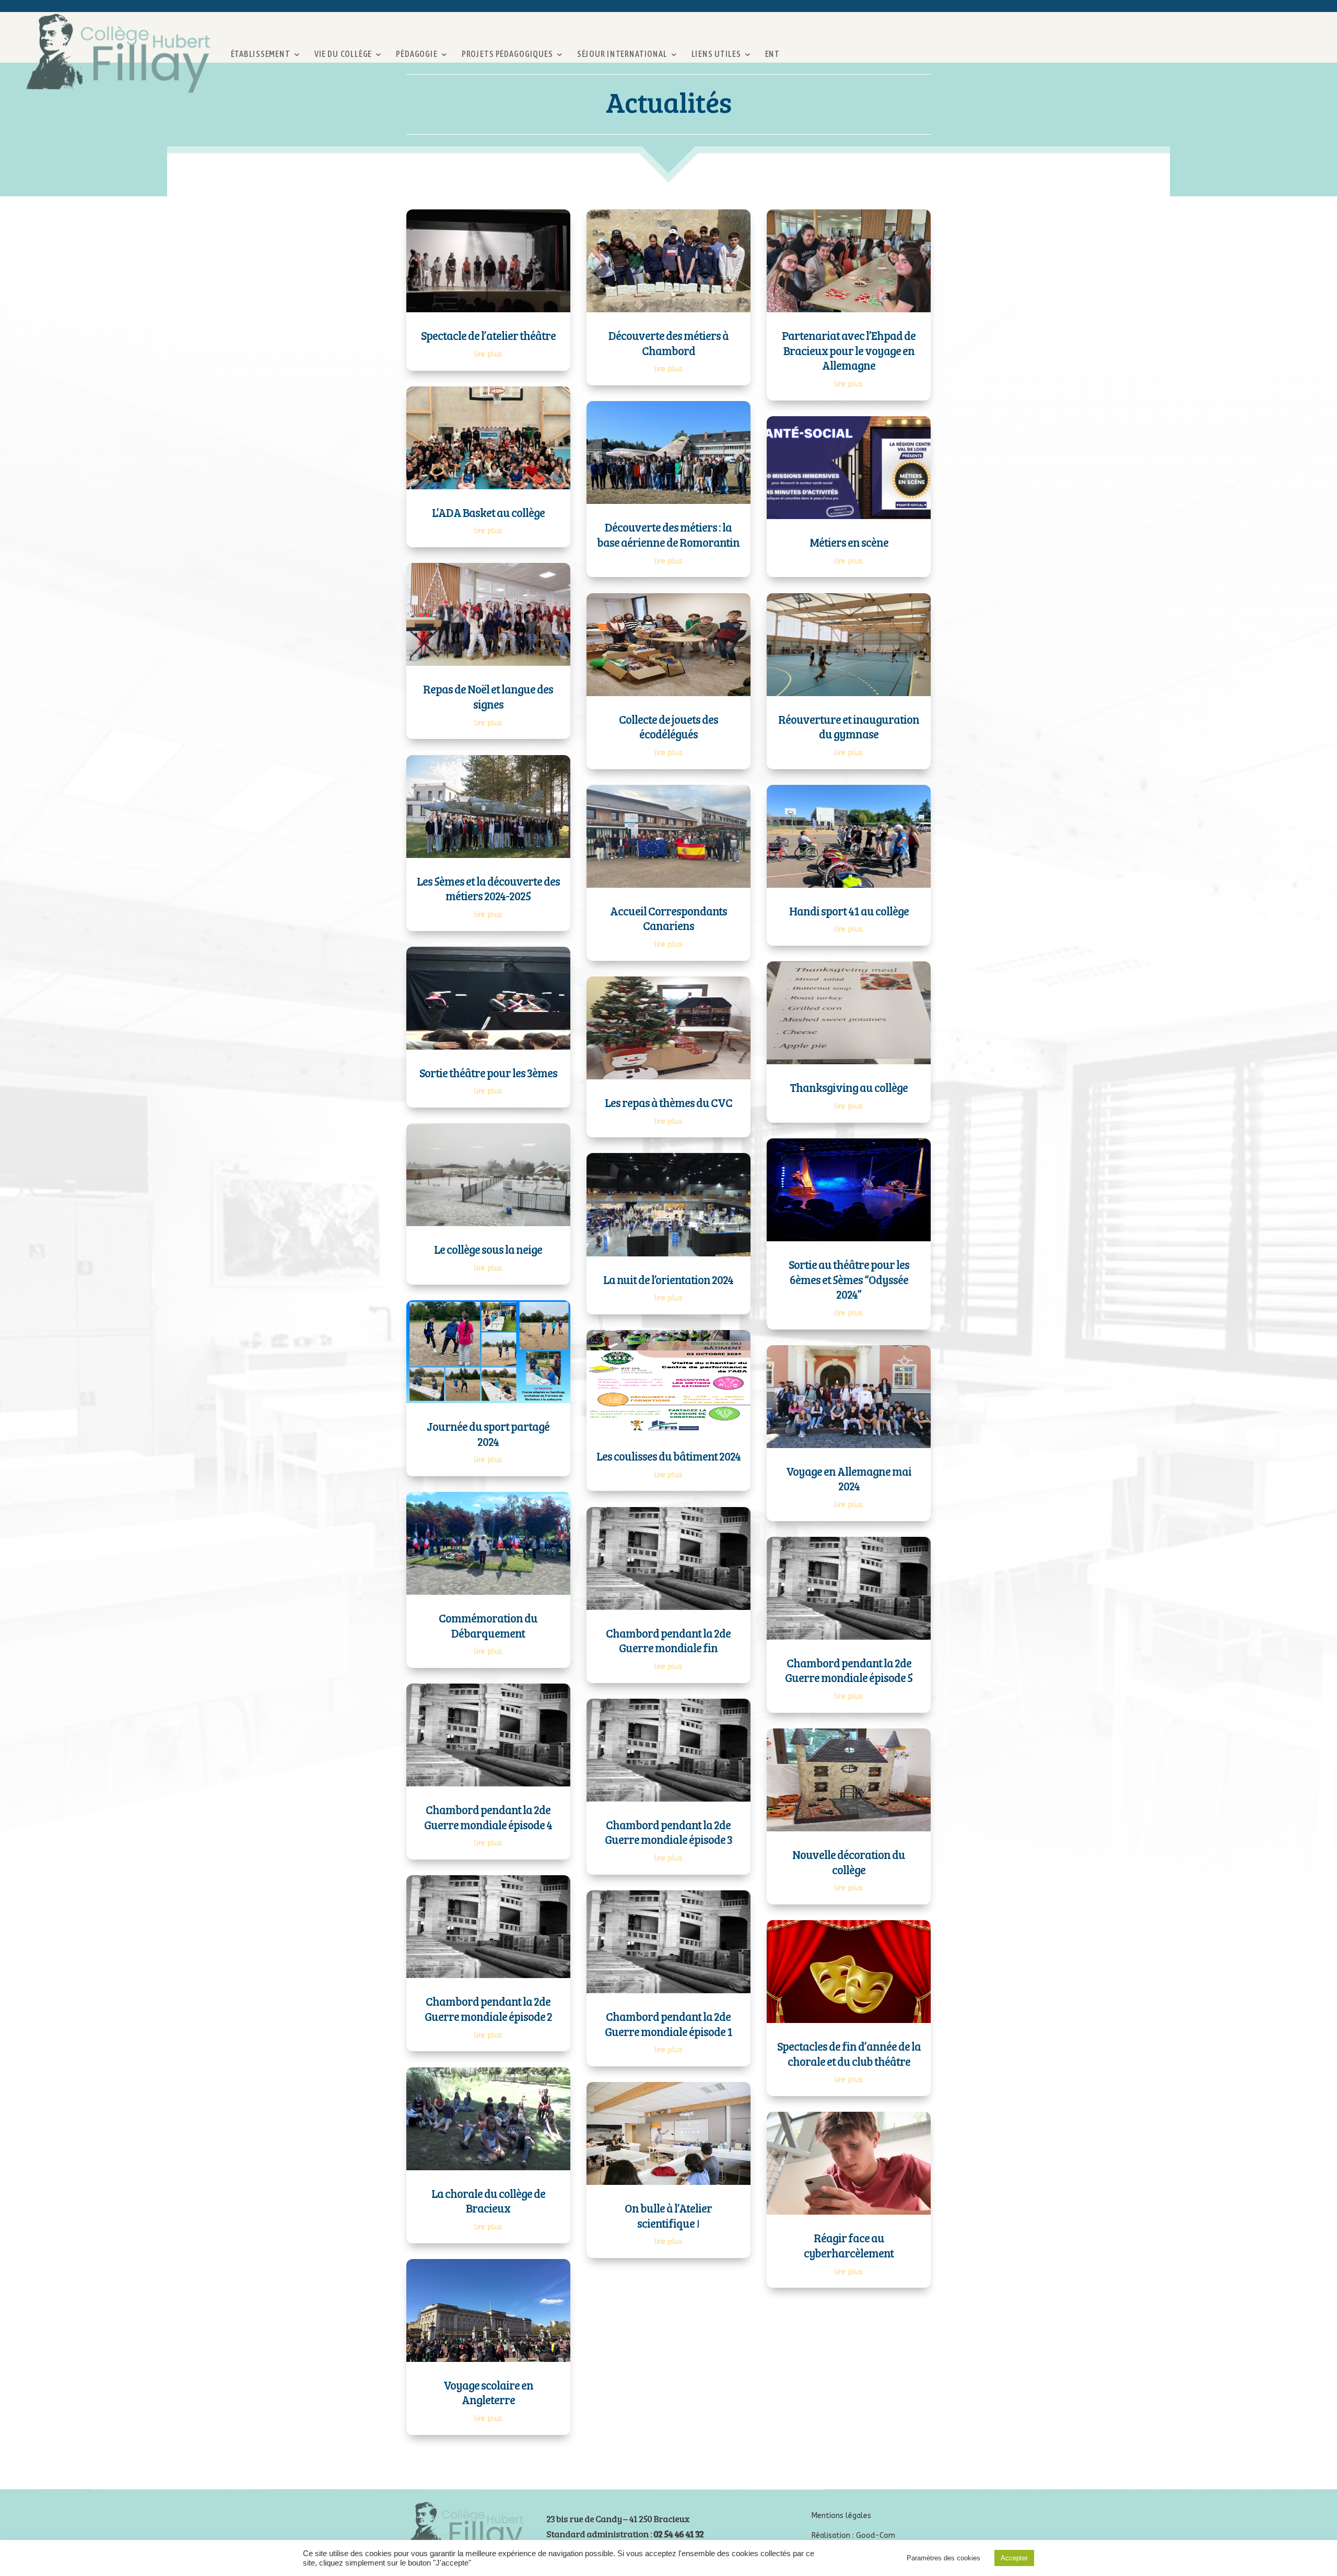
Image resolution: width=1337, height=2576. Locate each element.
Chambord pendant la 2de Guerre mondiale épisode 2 (488, 2009)
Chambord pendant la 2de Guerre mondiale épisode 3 (668, 1832)
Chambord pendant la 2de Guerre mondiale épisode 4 (488, 1817)
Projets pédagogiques (507, 54)
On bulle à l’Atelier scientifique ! (668, 2215)
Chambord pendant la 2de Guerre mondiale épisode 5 (849, 1670)
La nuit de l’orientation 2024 (668, 1279)
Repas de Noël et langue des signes (488, 696)
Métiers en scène (849, 542)
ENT (772, 54)
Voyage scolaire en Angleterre (488, 2392)
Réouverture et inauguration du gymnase (849, 727)
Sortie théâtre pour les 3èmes (488, 1073)
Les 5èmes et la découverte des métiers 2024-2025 (488, 889)
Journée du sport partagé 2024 (488, 1434)
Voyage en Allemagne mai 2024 (849, 1479)
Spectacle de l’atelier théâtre (488, 335)
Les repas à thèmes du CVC (668, 1102)
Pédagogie (417, 54)
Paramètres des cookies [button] (943, 2558)
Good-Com (876, 2536)
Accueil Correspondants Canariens (668, 918)
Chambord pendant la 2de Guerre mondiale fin (668, 1640)
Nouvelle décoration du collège (849, 1862)
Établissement (260, 54)
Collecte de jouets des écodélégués (668, 727)
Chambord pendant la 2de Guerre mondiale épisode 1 (668, 2024)
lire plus (488, 354)
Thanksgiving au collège (849, 1087)
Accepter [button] (1014, 2558)
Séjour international (622, 54)
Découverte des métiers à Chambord (668, 343)
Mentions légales (841, 2516)
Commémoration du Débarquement (488, 1625)
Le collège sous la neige (488, 1249)
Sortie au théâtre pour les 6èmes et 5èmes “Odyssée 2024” (849, 1279)
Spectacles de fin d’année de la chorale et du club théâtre (849, 2054)
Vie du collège (343, 54)
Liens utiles (716, 54)
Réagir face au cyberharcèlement (849, 2245)
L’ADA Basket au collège (488, 512)
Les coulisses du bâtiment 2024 (668, 1456)
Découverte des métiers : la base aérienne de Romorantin (668, 534)
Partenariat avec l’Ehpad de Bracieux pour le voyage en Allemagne (849, 350)
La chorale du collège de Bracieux (488, 2201)
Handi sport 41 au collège (849, 911)
